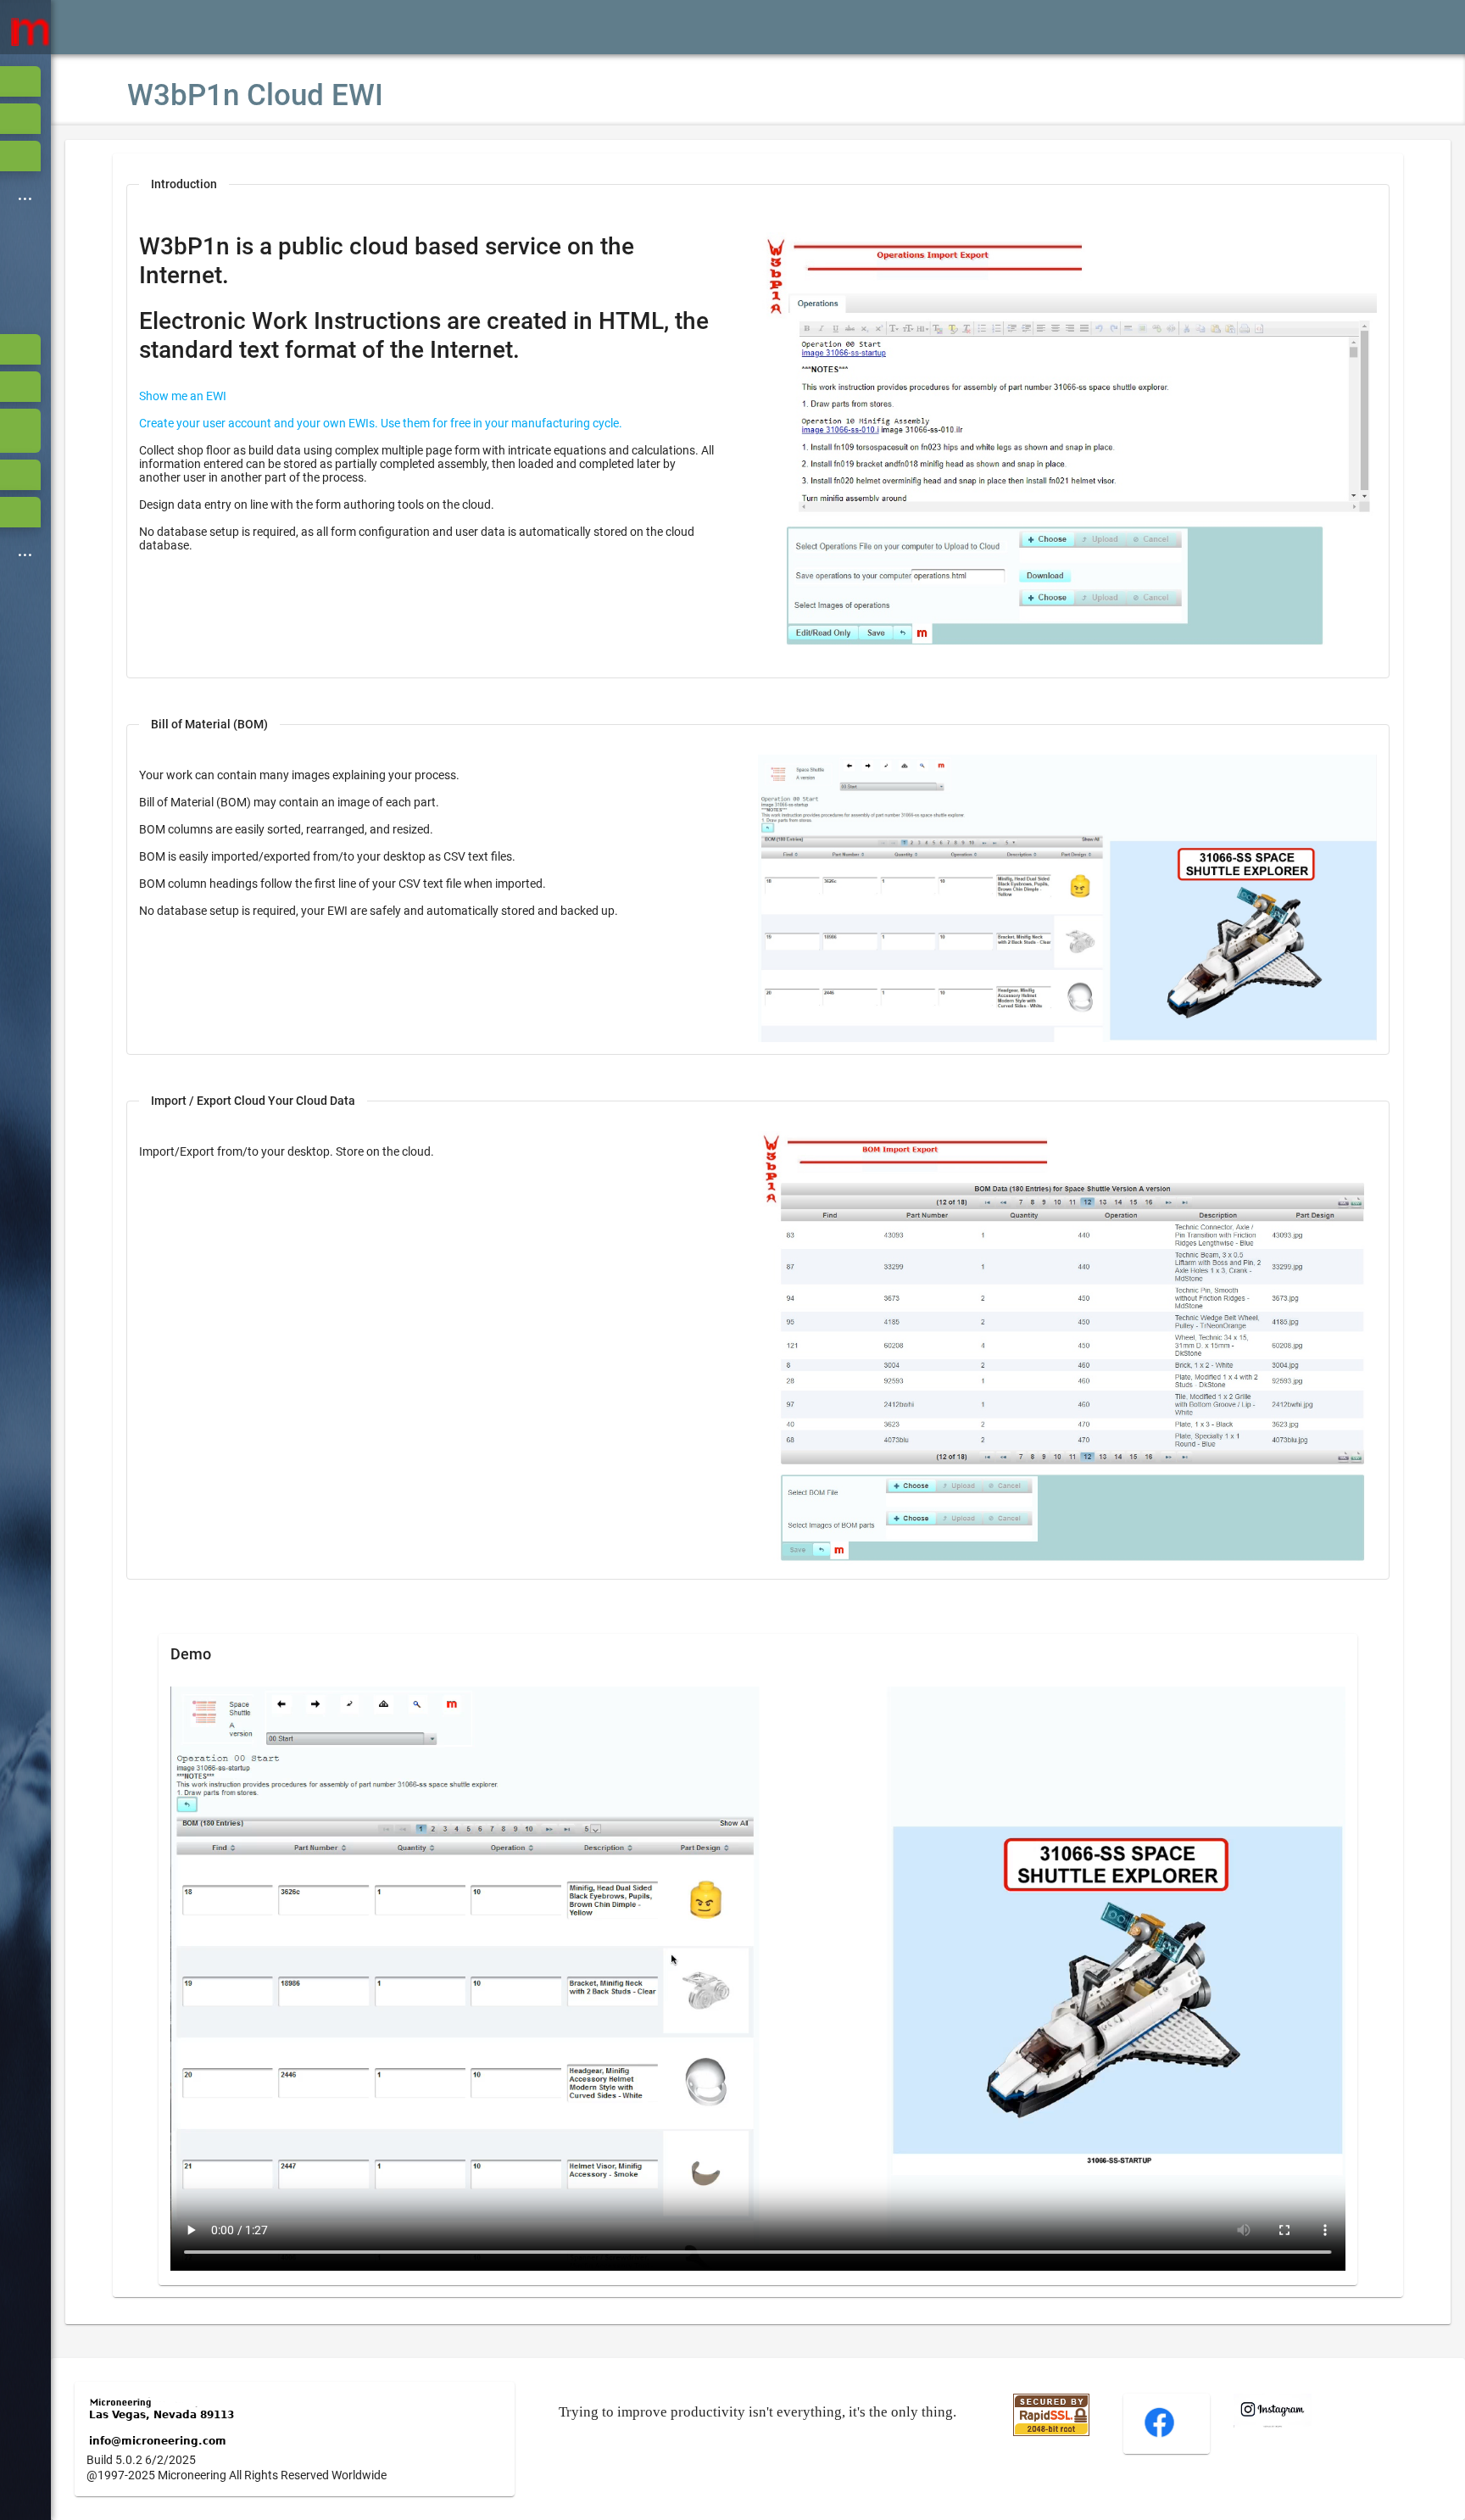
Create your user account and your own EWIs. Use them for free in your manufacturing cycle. (381, 423)
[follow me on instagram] (1273, 2423)
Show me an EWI (183, 396)
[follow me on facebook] (1159, 2435)
